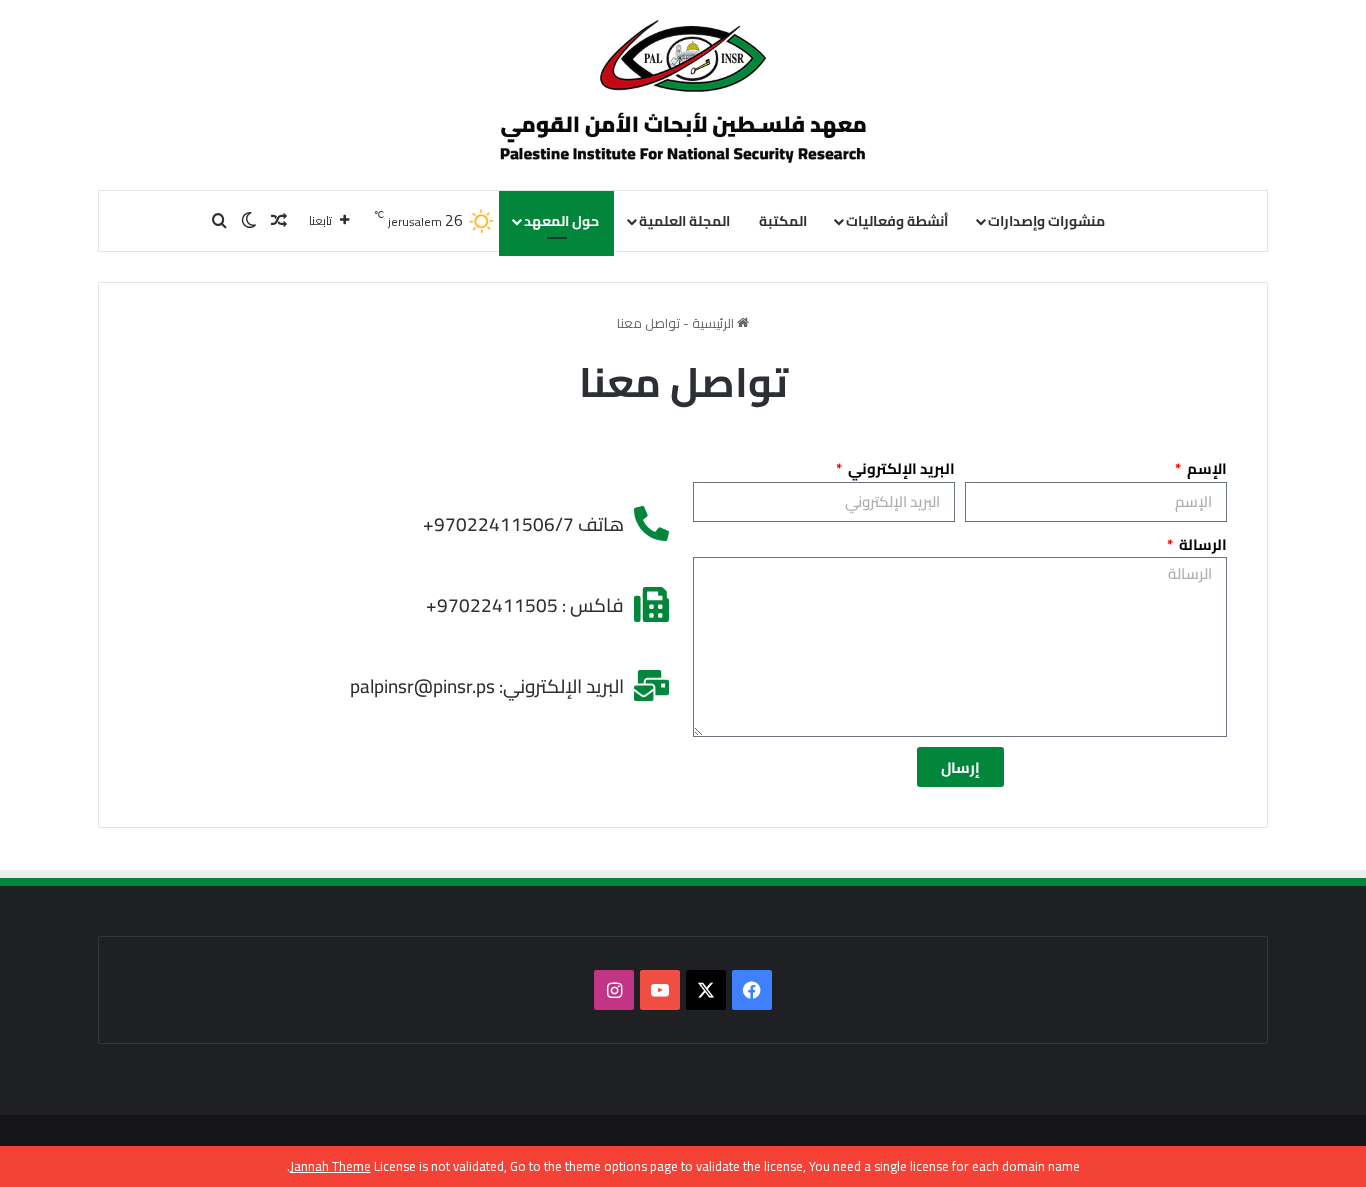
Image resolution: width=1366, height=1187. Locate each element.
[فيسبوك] (752, 990)
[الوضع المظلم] (249, 221)
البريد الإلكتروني (900, 469)
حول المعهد (561, 221)
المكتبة (783, 221)
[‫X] (706, 990)
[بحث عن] (219, 221)
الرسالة (1201, 545)
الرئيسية (714, 323)
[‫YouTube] (660, 990)
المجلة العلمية (684, 221)
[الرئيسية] (1148, 221)
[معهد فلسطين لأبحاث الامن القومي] (683, 95)
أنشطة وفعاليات (897, 221)
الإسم (1205, 469)
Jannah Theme (330, 1166)
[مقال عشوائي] (279, 221)
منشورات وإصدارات (1046, 221)
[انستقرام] (614, 990)
